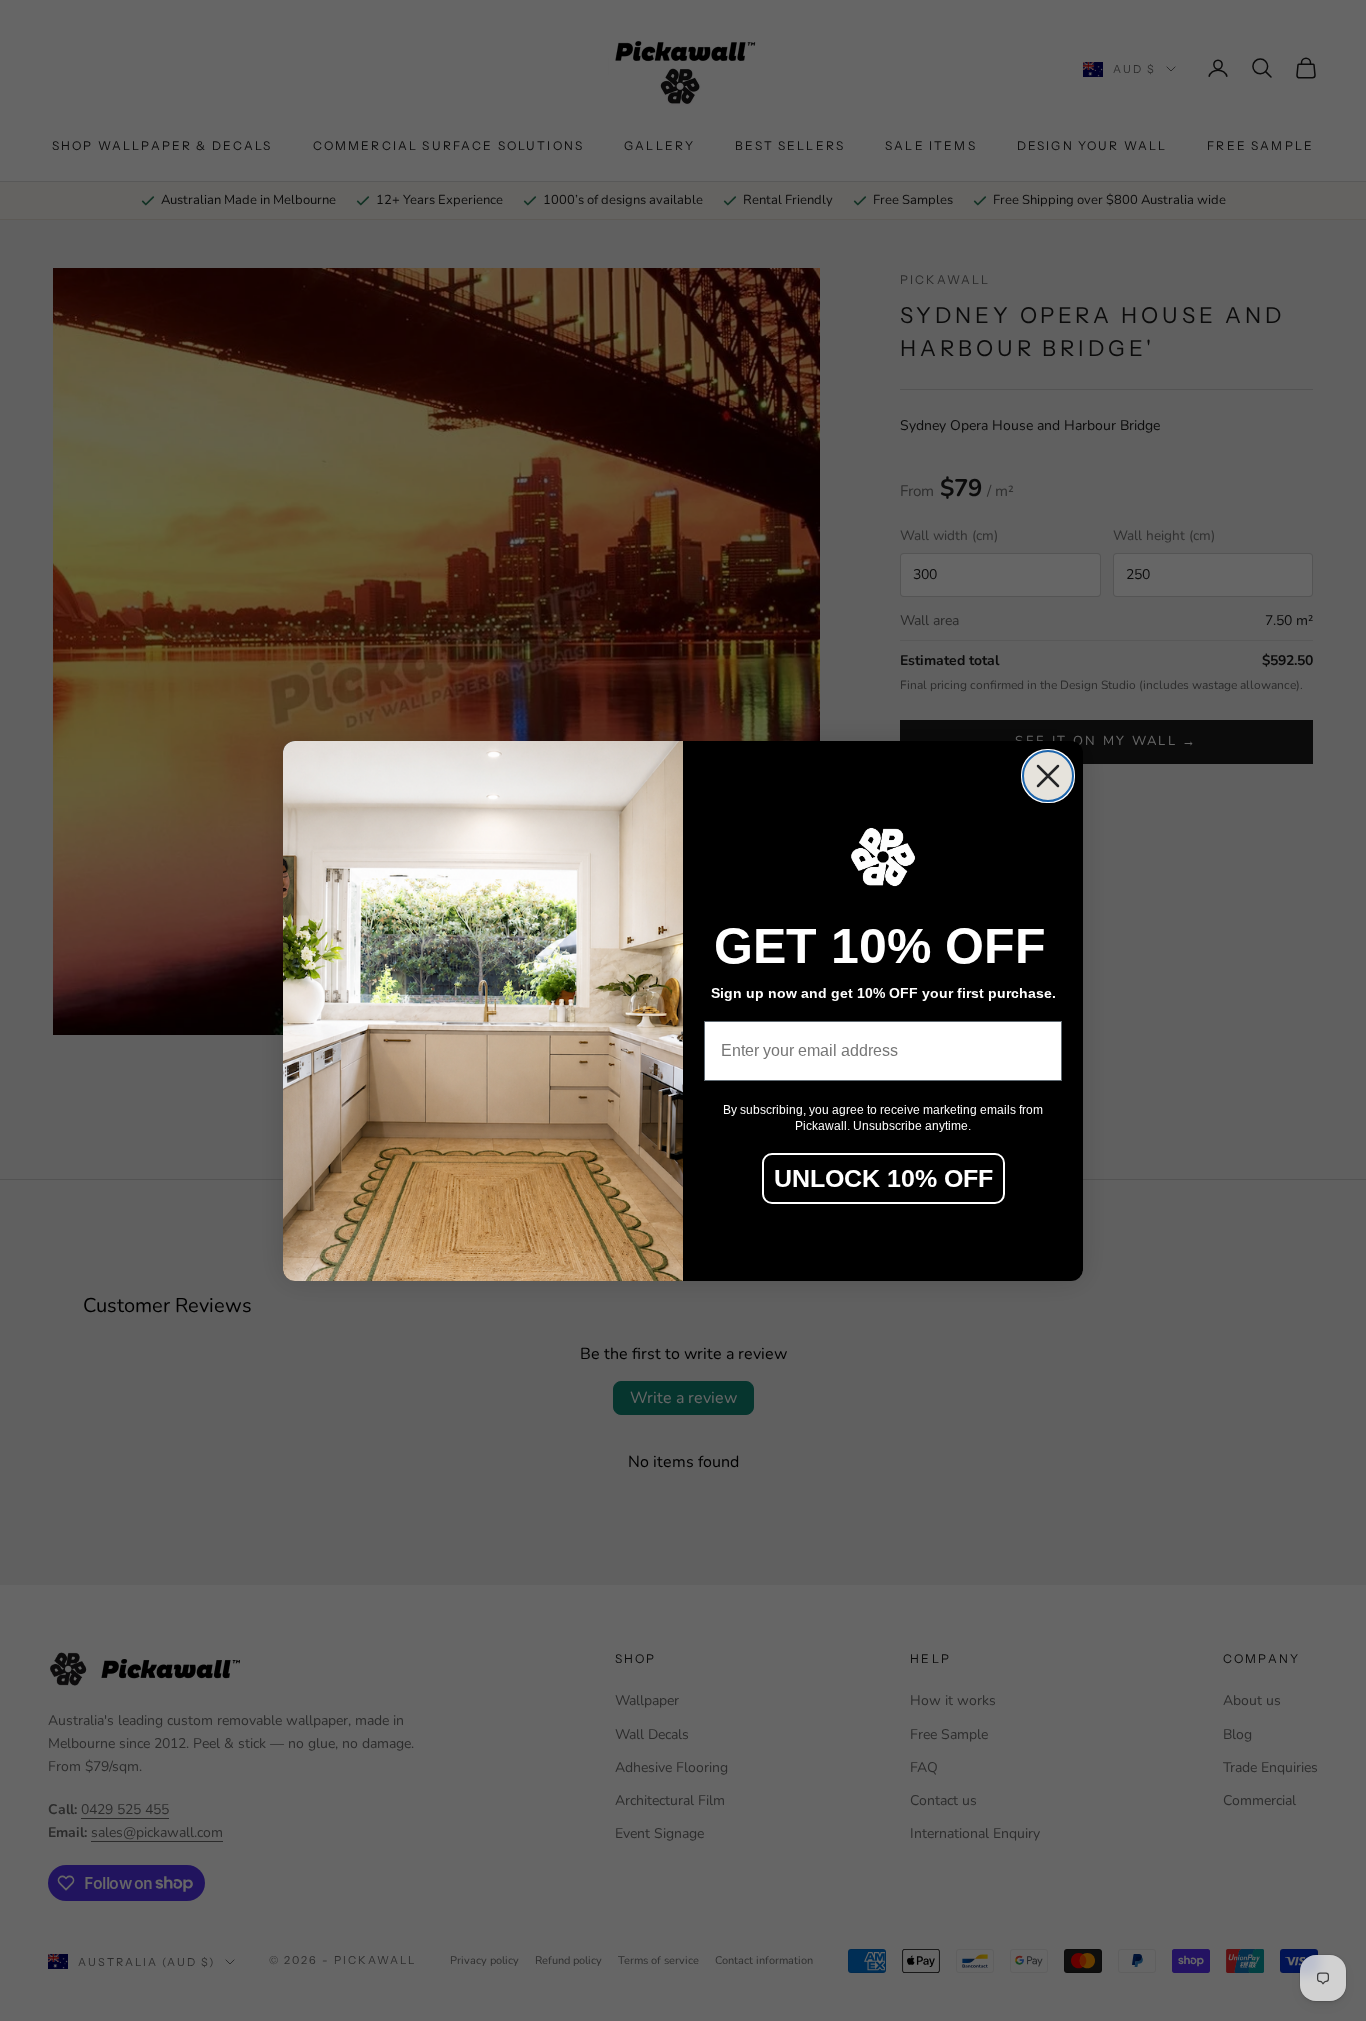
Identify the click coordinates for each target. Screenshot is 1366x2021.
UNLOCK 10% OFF (883, 1178)
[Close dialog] (1048, 776)
